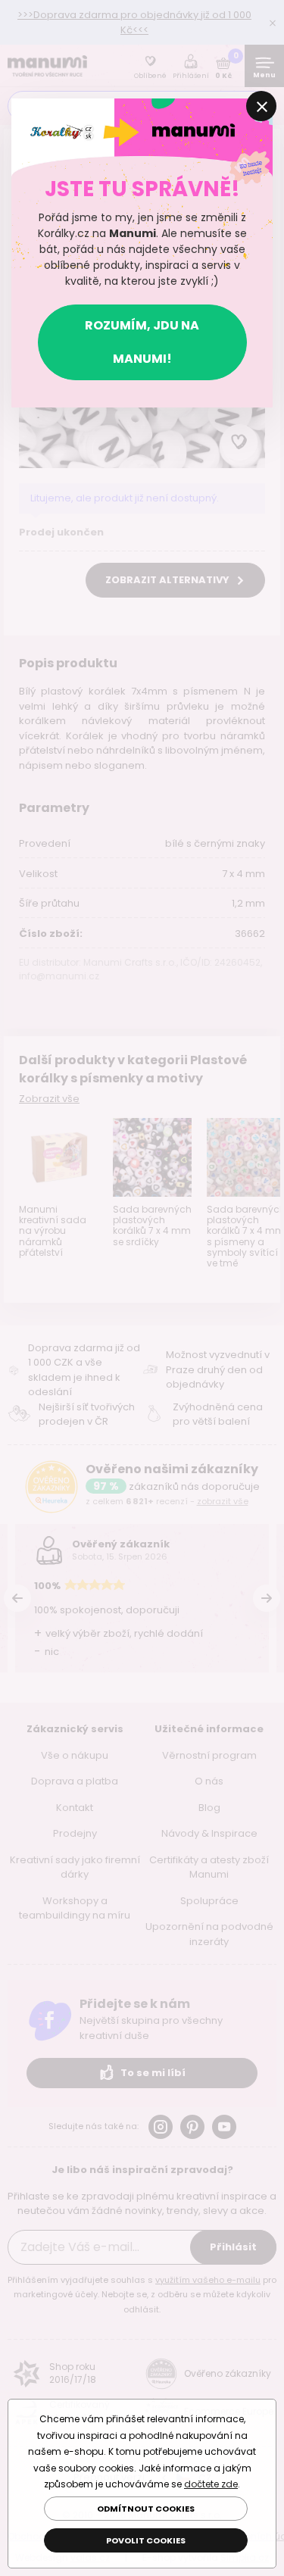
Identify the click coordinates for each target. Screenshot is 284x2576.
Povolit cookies (146, 2540)
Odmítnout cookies (146, 2509)
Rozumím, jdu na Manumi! (142, 342)
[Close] (261, 106)
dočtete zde (211, 2484)
